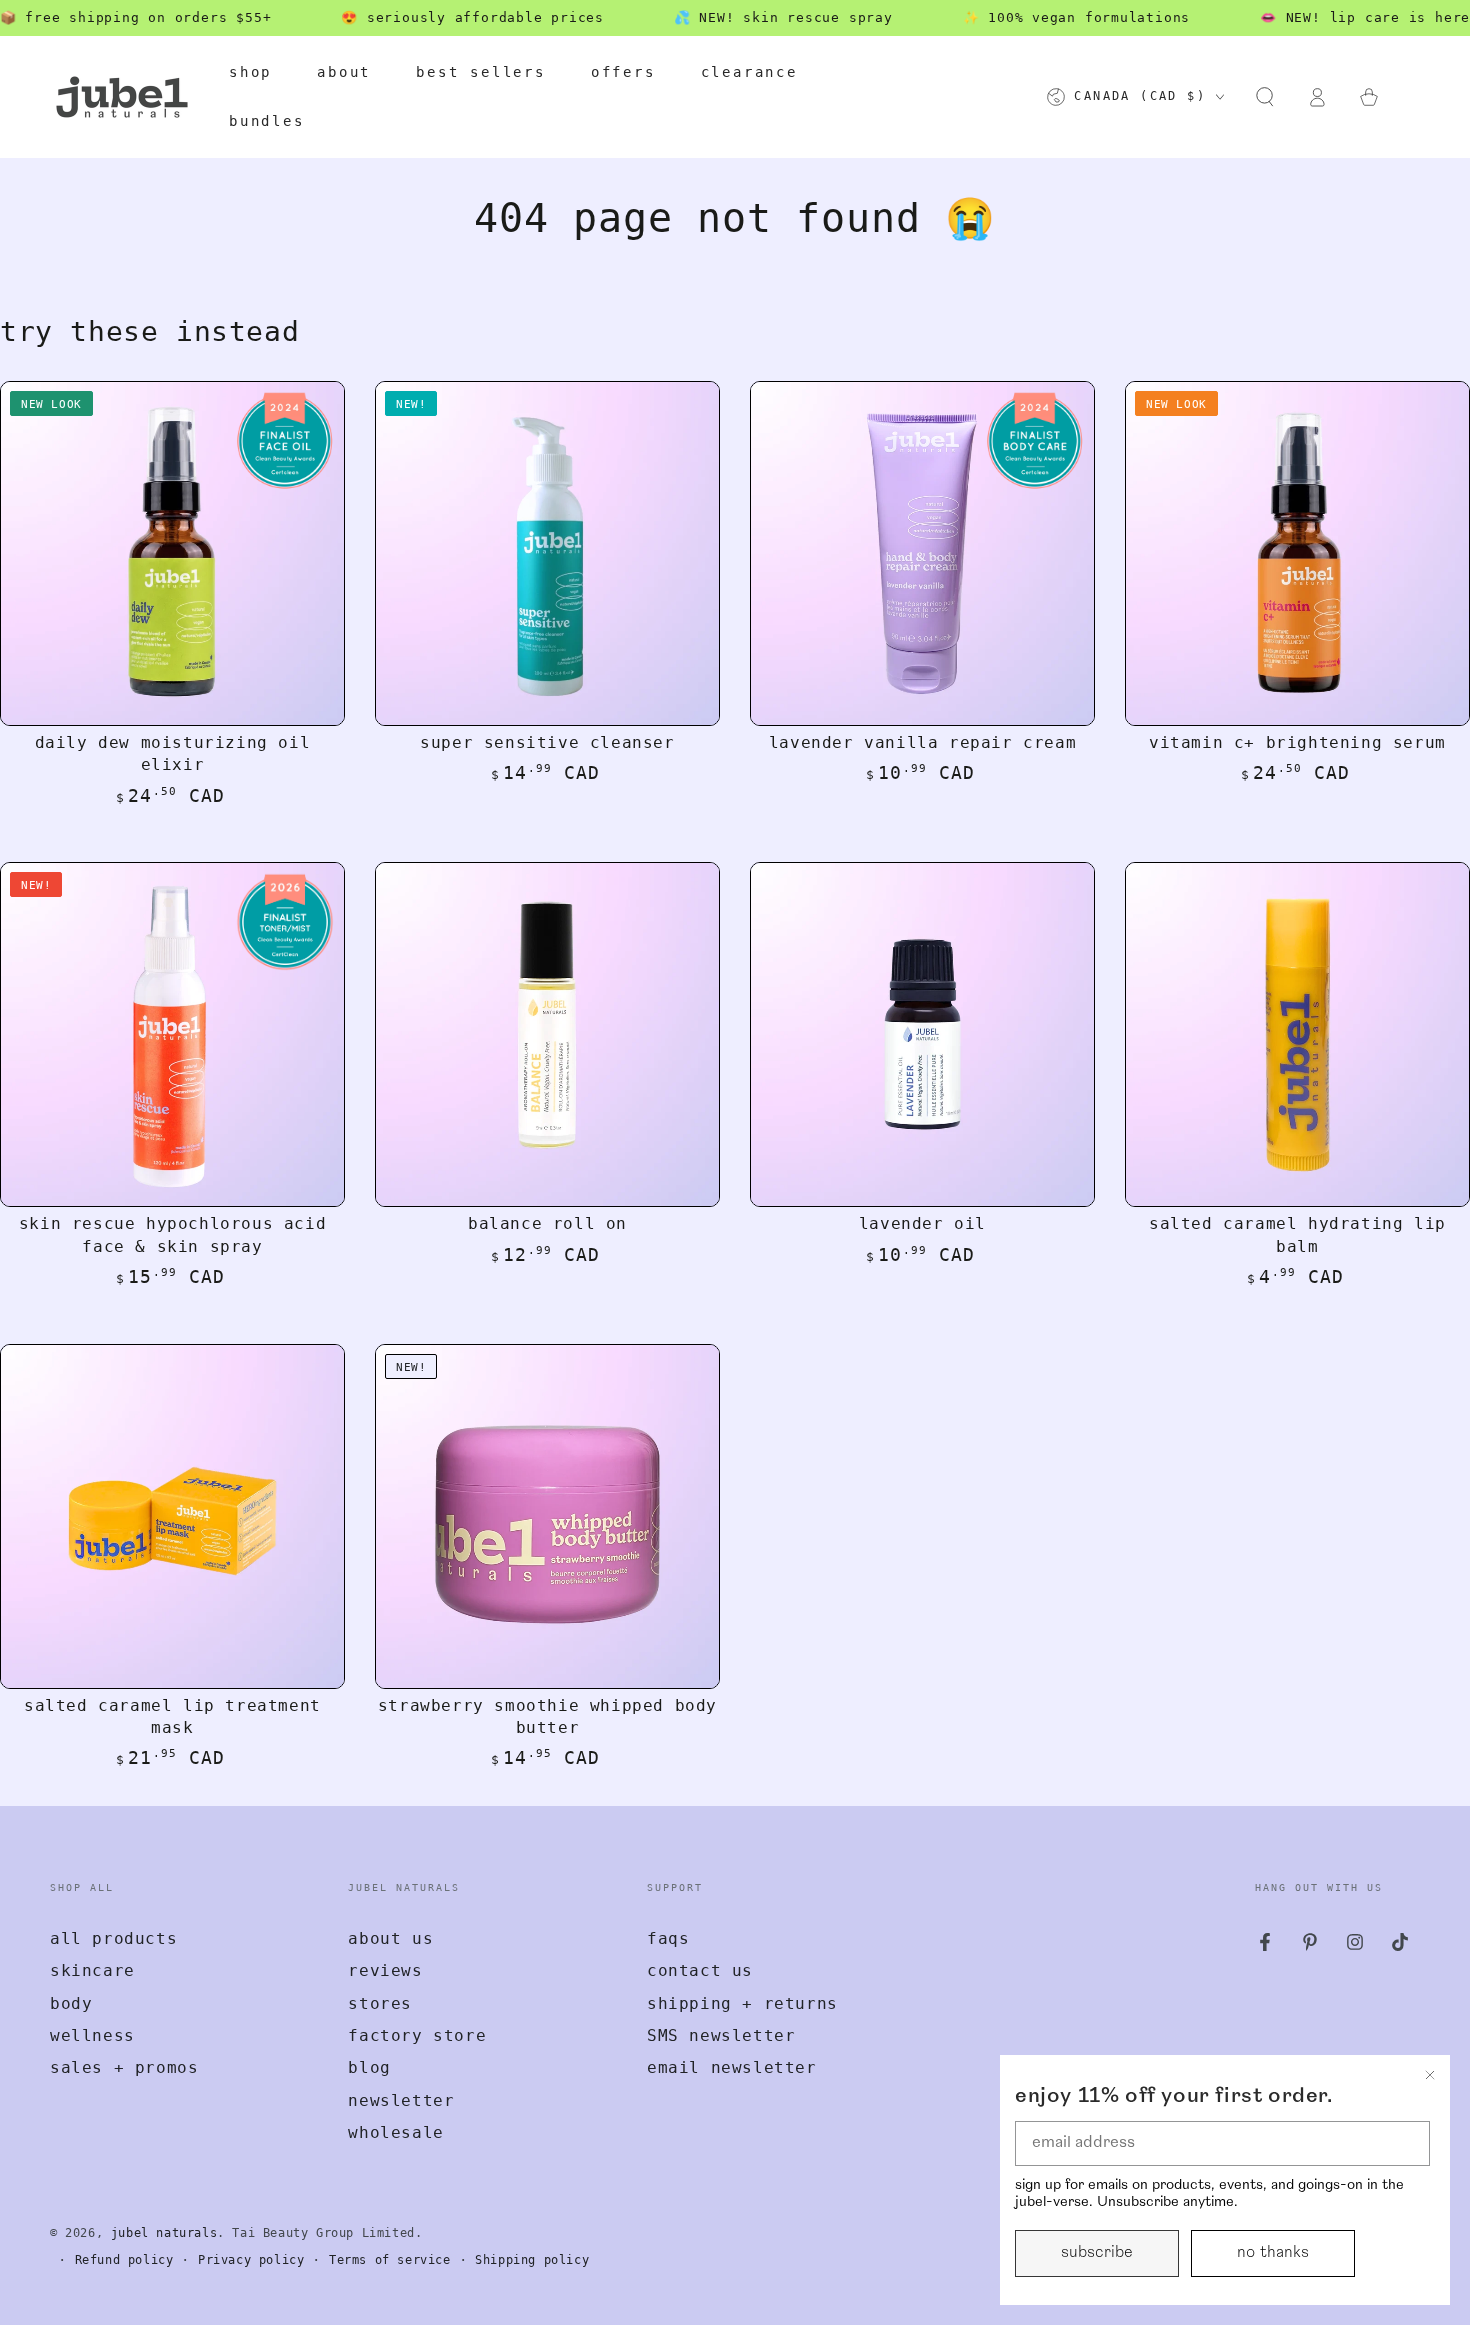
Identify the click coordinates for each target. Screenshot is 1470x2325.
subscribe (1097, 2253)
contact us (700, 1970)
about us (390, 1938)
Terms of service (390, 2260)
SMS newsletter (721, 2035)
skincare (92, 1970)
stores (380, 2003)
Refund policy (124, 2260)
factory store (417, 2035)
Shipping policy (532, 2260)
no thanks (1273, 2253)
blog (369, 2067)
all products (113, 1938)
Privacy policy (251, 2260)
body (71, 2003)
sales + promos (124, 2067)
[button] (1265, 97)
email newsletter (732, 2067)
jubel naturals (164, 2233)
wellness (92, 2035)
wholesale (395, 2132)
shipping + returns (742, 2003)
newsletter (401, 2100)
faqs (668, 1938)
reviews (385, 1970)
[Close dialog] (1430, 2075)
